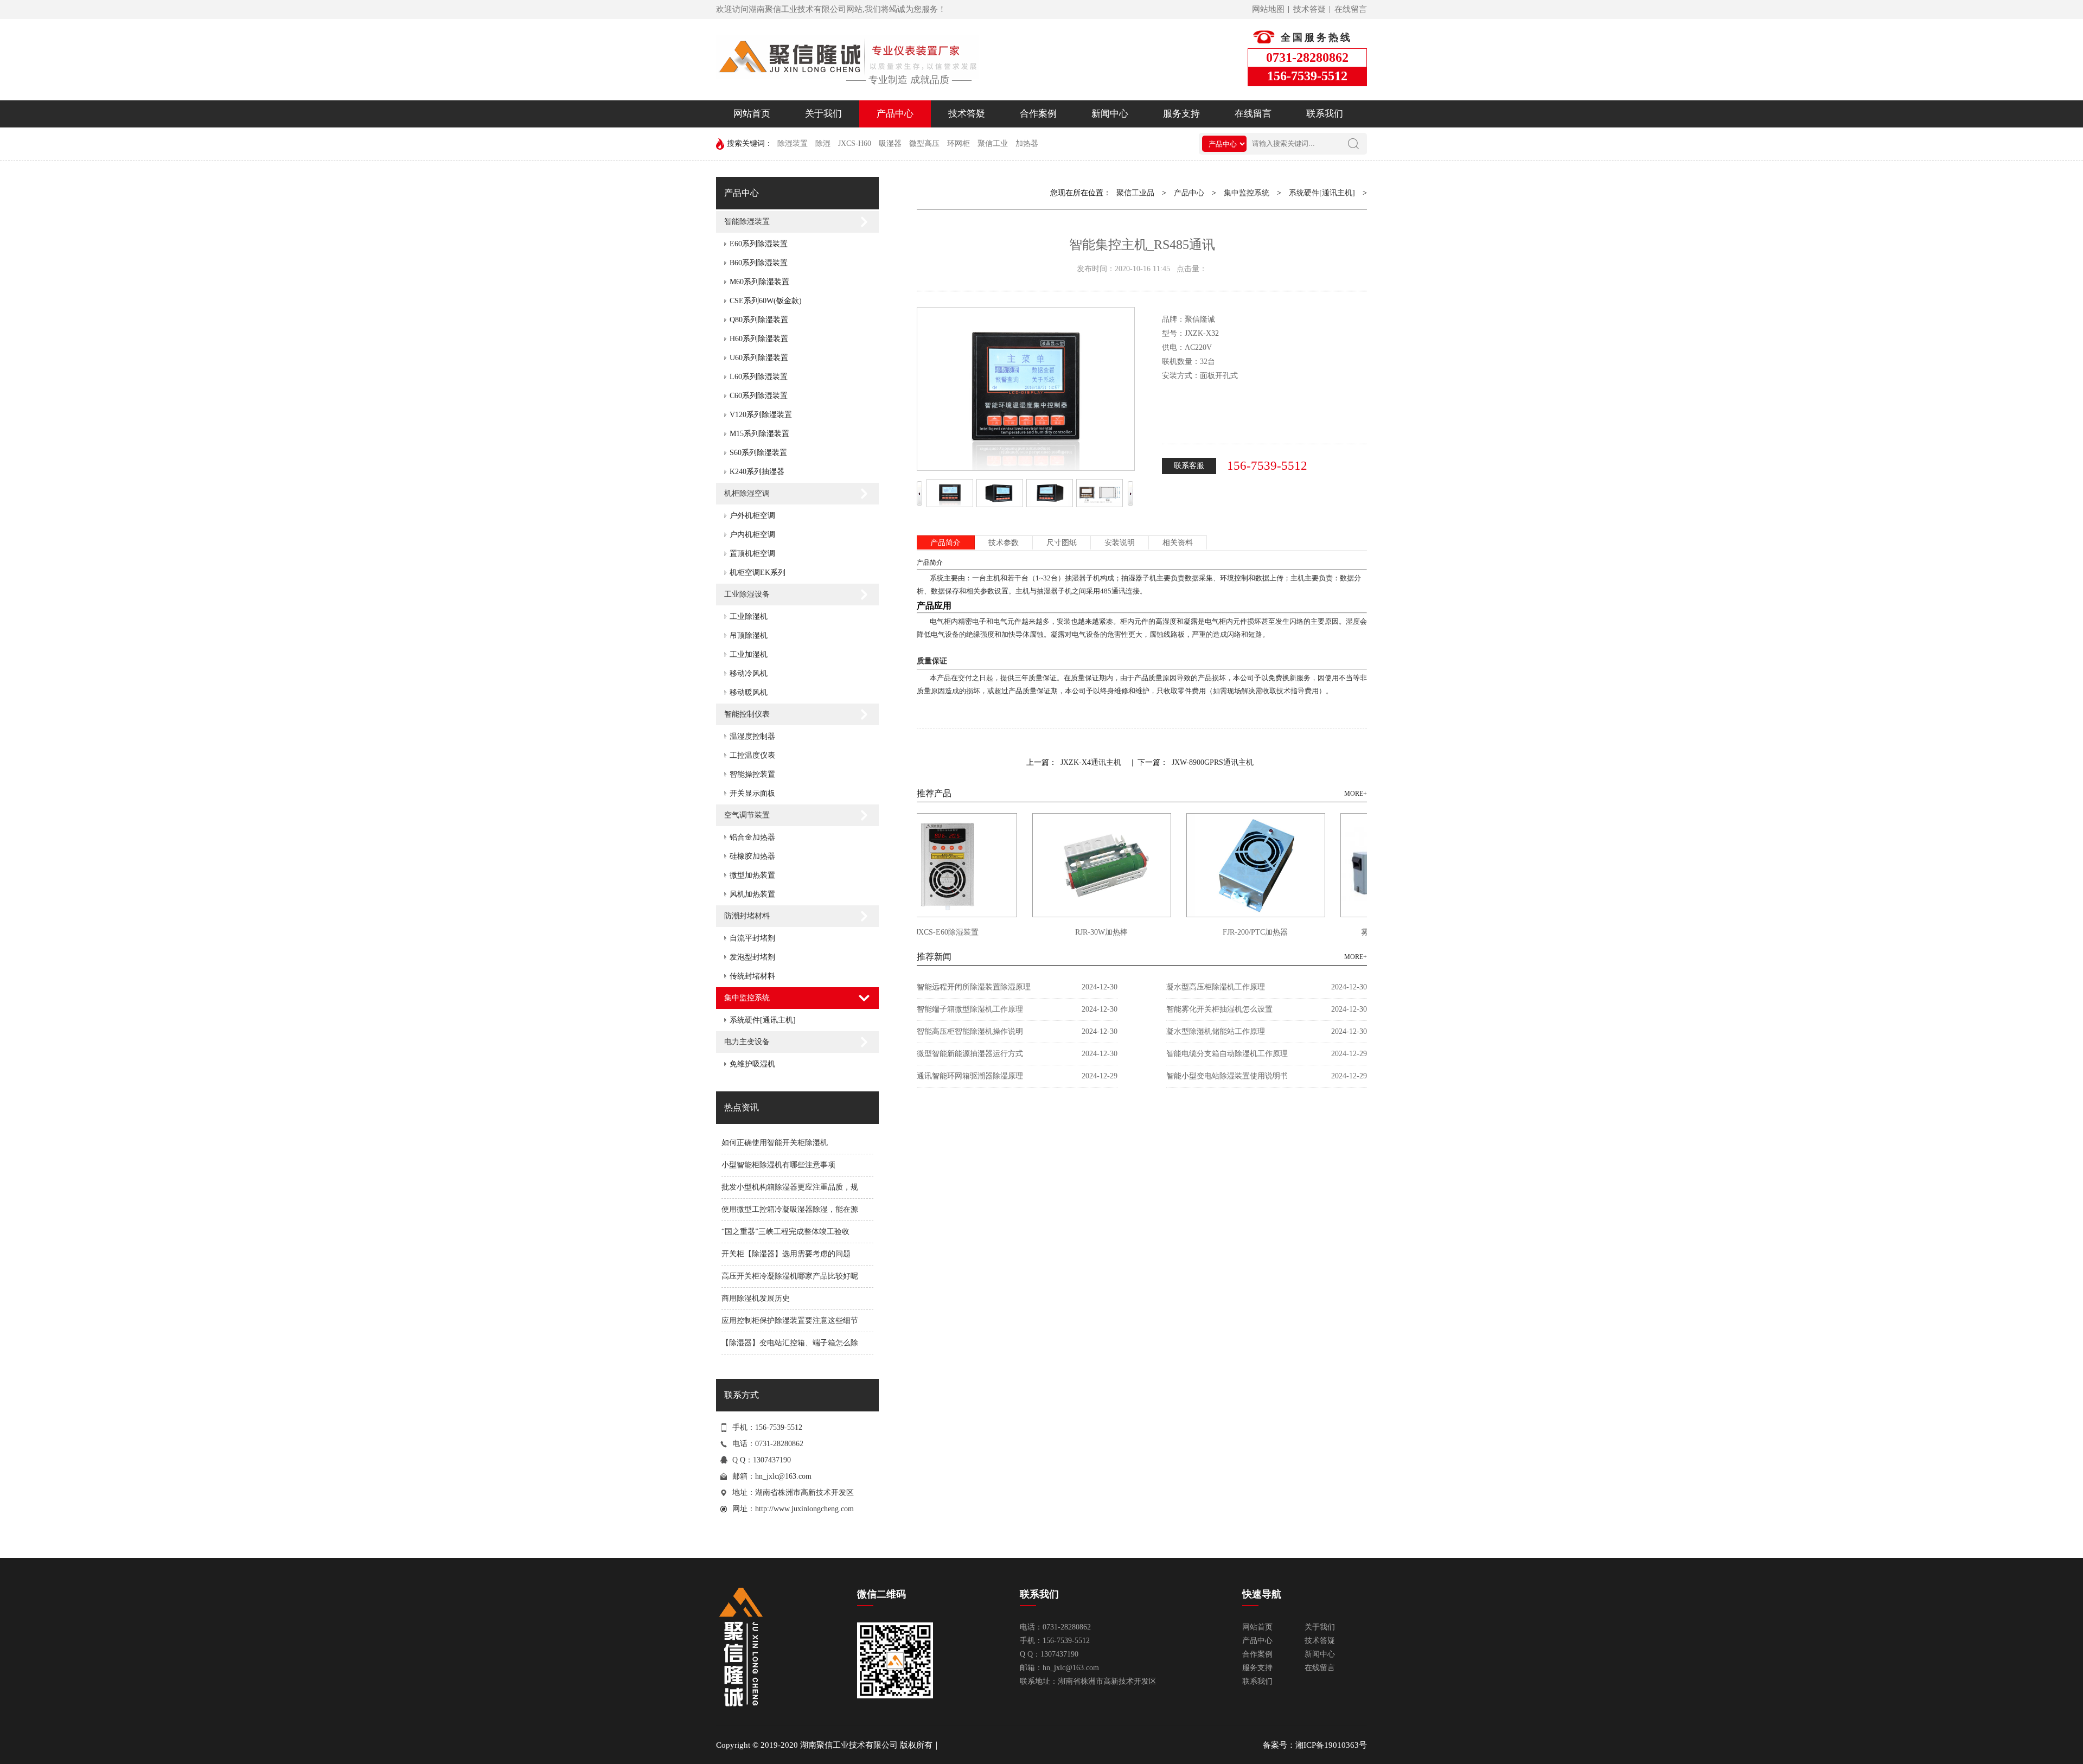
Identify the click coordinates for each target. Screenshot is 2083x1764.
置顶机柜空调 (752, 554)
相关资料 (1178, 543)
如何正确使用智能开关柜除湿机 (775, 1143)
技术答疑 (1309, 9)
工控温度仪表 (752, 755)
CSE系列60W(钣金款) (766, 301)
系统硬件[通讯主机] (763, 1020)
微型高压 (924, 143)
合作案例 (1038, 114)
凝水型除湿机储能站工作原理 (1216, 1031)
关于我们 (823, 114)
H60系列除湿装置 (759, 339)
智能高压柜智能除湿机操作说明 (970, 1031)
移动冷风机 (749, 673)
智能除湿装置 (747, 222)
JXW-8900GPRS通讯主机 (1213, 762)
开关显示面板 (752, 793)
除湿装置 (793, 143)
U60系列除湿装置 (759, 358)
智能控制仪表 (747, 714)
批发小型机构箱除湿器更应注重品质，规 (790, 1187)
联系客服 (1189, 466)
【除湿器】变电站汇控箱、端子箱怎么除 (790, 1343)
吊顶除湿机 (749, 635)
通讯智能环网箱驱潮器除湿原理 (970, 1076)
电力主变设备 (747, 1042)
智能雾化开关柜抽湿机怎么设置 (1219, 1009)
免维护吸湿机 (752, 1064)
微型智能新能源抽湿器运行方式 (970, 1054)
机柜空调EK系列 (758, 573)
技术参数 (1004, 543)
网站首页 (752, 114)
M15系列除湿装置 (759, 434)
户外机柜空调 (752, 516)
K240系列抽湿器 (757, 472)
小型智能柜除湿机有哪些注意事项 (778, 1165)
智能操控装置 (752, 774)
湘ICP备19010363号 (1331, 1745)
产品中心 (895, 114)
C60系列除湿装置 (759, 396)
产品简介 (945, 543)
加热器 (1027, 143)
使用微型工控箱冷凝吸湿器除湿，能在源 (790, 1209)
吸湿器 (890, 143)
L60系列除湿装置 (759, 377)
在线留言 (1351, 9)
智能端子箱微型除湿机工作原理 (970, 1009)
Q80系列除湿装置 (759, 320)
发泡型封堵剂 (752, 957)
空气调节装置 (747, 815)
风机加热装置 (752, 894)
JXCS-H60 (855, 143)
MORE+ (1356, 794)
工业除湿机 (749, 616)
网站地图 (1268, 9)
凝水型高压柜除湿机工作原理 (1216, 987)
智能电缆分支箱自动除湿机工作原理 (1227, 1054)
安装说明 (1120, 543)
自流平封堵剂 (752, 938)
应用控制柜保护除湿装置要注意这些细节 (790, 1321)
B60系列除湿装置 (759, 263)
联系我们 (1325, 114)
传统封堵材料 (752, 976)
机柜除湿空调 (747, 493)
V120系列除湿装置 (761, 415)
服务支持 (1181, 114)
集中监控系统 (747, 998)
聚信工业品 (1135, 193)
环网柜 (959, 143)
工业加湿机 (749, 654)
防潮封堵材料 (747, 916)
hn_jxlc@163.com (783, 1476)
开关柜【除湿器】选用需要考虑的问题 (786, 1254)
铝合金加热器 (752, 837)
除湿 (823, 143)
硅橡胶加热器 (752, 856)
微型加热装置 (752, 875)
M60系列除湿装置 (759, 282)
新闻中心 (1110, 114)
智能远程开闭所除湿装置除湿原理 (974, 987)
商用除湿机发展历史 (756, 1298)
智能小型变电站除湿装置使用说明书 (1227, 1076)
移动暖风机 (749, 692)
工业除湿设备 (747, 594)
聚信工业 (993, 143)
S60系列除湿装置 (758, 453)
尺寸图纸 (1062, 543)
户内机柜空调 (752, 535)
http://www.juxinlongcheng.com (804, 1509)
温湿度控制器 (752, 736)
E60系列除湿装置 (759, 244)
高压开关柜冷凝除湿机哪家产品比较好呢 (790, 1276)
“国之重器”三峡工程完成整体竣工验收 (785, 1232)
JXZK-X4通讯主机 (1091, 762)
